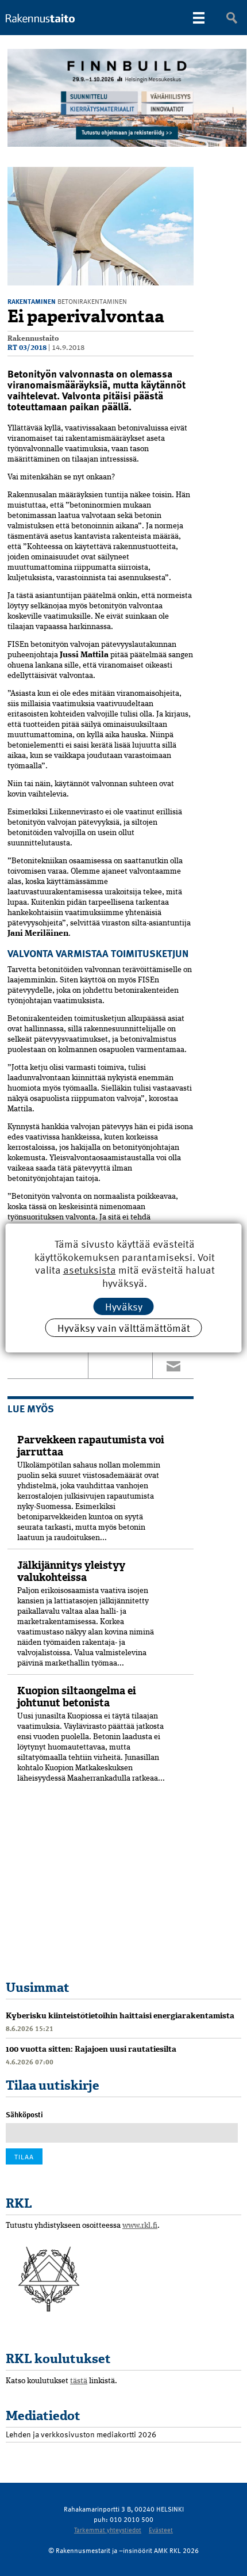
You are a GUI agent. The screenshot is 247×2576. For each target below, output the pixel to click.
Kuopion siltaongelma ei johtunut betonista (77, 1697)
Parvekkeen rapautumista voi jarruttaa (91, 1446)
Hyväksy (124, 1306)
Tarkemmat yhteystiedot (108, 2530)
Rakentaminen (32, 301)
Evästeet (161, 2530)
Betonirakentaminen (92, 301)
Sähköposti (24, 2114)
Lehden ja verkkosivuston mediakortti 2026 (81, 2434)
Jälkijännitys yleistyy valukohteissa (71, 1571)
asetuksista (90, 1270)
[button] (183, 177)
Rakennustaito (33, 339)
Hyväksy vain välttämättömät (124, 1327)
